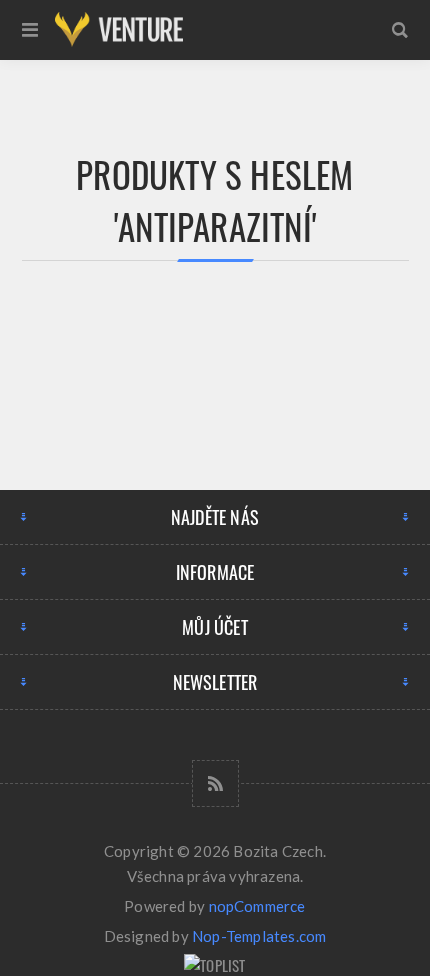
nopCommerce (257, 906)
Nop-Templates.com (259, 936)
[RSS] (215, 783)
